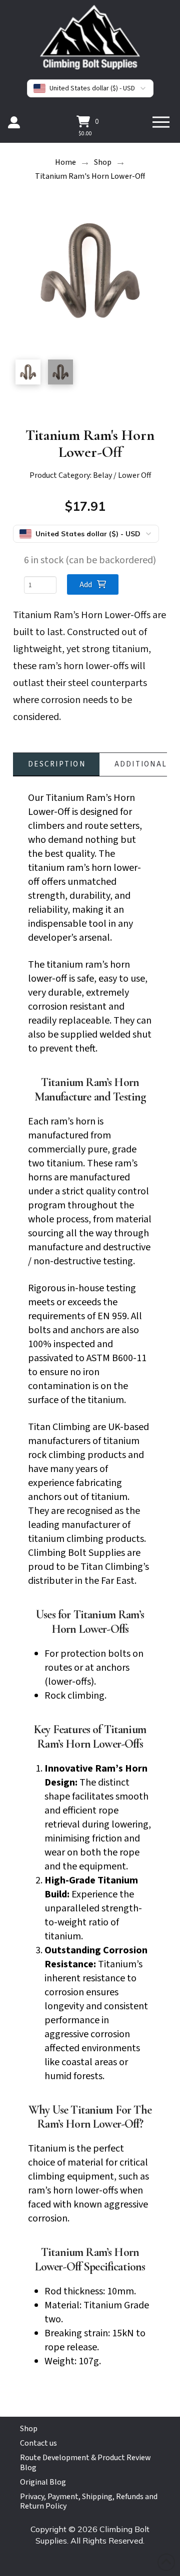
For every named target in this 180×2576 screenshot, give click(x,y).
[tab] (56, 764)
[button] (88, 121)
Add (86, 585)
